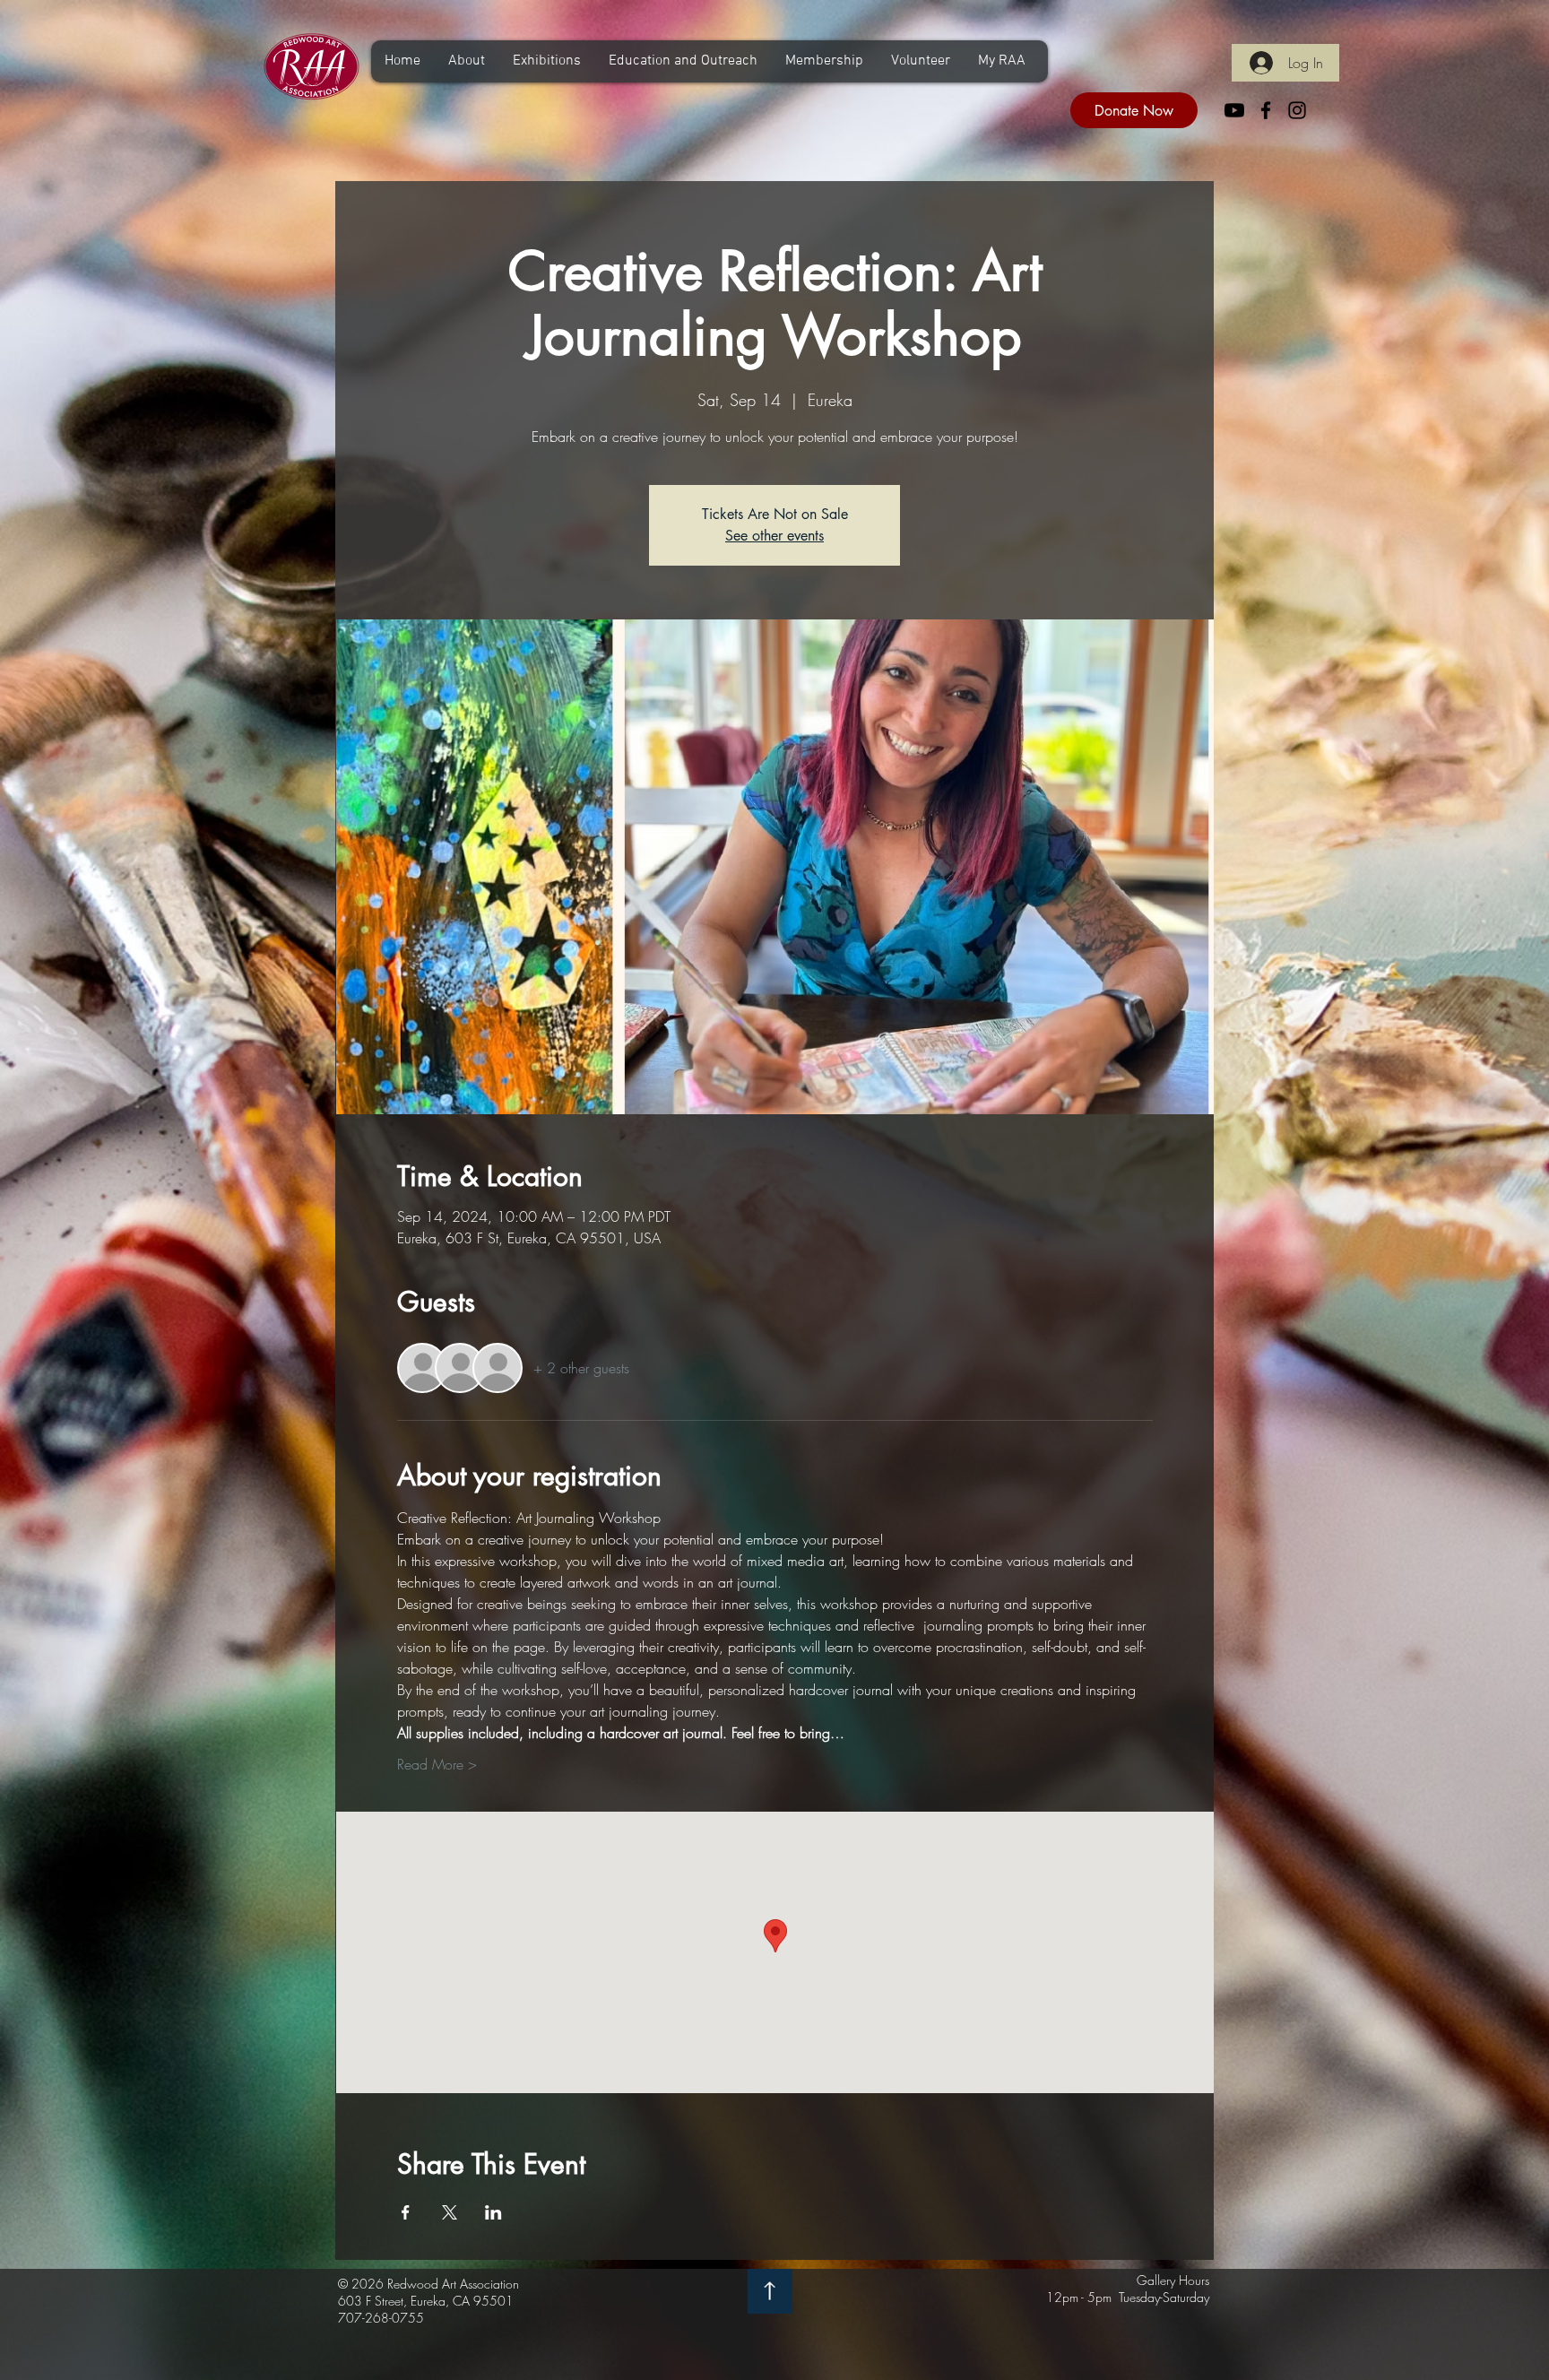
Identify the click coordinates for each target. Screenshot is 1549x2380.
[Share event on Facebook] (406, 2212)
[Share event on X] (450, 2212)
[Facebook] (1266, 110)
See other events (774, 536)
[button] (466, 61)
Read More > (437, 1764)
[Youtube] (1234, 110)
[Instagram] (1297, 110)
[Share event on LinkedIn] (493, 2212)
